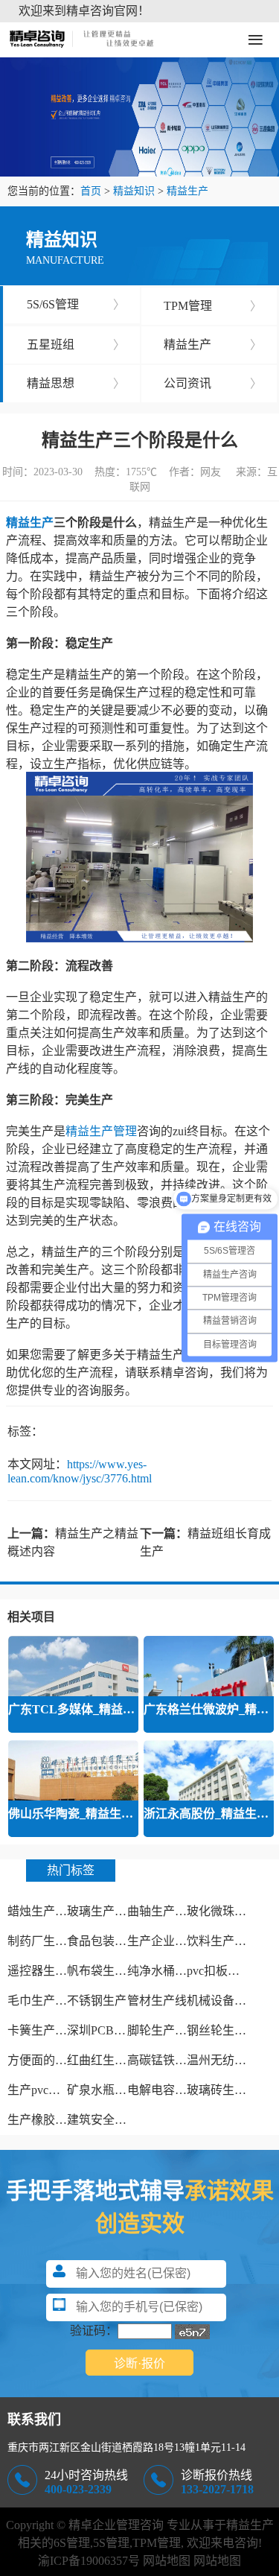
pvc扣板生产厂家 (231, 1971)
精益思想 (76, 383)
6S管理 (72, 2543)
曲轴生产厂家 (163, 1911)
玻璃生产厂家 (103, 1911)
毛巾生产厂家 (43, 2001)
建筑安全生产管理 (115, 2120)
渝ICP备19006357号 (89, 2561)
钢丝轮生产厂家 (228, 2030)
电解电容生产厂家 (175, 2090)
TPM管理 (213, 306)
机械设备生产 (222, 2001)
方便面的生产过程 (55, 2060)
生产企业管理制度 (175, 1941)
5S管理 (111, 2543)
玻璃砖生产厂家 (228, 2090)
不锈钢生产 (97, 2001)
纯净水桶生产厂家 (175, 1971)
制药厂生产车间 (49, 1941)
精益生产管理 (101, 1131)
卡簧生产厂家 (43, 2030)
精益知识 (134, 191)
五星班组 (76, 345)
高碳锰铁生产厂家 (175, 2060)
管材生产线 (157, 2001)
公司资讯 (213, 383)
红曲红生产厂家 (109, 2060)
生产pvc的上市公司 (58, 2090)
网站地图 (167, 2561)
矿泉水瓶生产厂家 (115, 2090)
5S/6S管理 (76, 304)
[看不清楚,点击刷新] (192, 2332)
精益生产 (187, 191)
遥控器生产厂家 (49, 1971)
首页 (91, 191)
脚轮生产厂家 (163, 2030)
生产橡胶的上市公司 (61, 2120)
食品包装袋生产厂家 (121, 1941)
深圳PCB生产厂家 (114, 2030)
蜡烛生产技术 (43, 1911)
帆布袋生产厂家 (109, 1971)
